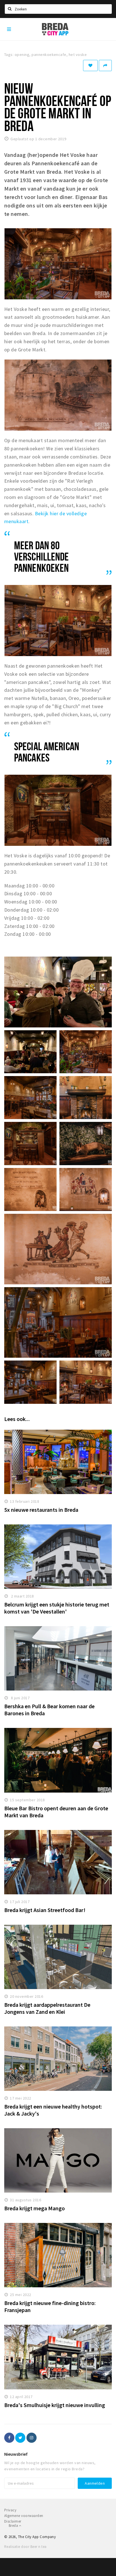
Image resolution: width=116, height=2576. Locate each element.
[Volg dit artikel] (90, 65)
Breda (14, 2526)
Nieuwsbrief (16, 2454)
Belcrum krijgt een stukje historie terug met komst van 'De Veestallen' (57, 1608)
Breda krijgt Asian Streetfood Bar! (45, 1910)
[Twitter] (20, 2438)
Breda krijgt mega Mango (34, 2208)
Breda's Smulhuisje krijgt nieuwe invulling (55, 2405)
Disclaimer (13, 2521)
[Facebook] (9, 2438)
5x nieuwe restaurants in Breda (41, 1510)
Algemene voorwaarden (24, 2516)
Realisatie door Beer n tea (25, 2547)
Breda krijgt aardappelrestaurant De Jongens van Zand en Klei (47, 2008)
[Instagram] (32, 2438)
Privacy (10, 2510)
